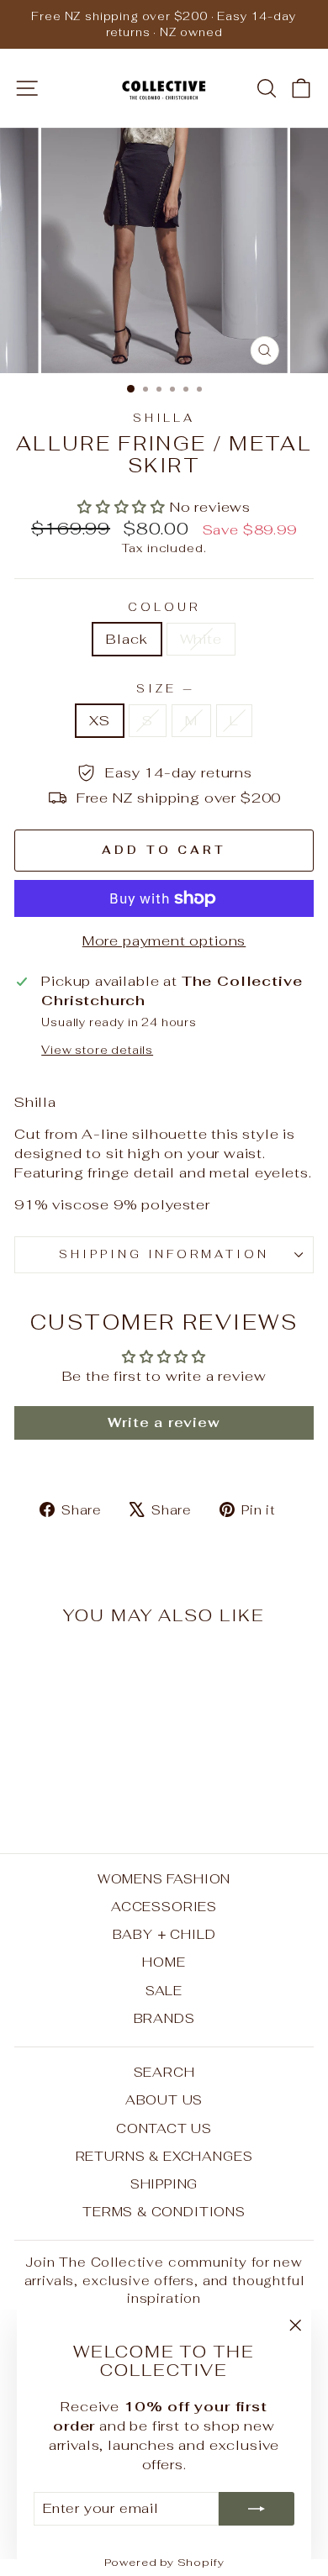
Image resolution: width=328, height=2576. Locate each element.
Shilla (164, 418)
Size (164, 689)
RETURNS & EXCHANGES (164, 2156)
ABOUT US (164, 2100)
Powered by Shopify (164, 2562)
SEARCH (164, 2072)
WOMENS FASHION (164, 1879)
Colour (164, 607)
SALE (164, 1991)
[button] (124, 507)
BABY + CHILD (164, 1934)
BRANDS (164, 2018)
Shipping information (164, 1254)
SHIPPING (164, 2184)
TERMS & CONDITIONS (164, 2212)
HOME (164, 1962)
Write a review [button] (164, 1422)
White (201, 639)
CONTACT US (164, 2128)
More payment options (164, 940)
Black (127, 639)
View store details (97, 1050)
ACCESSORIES (164, 1907)
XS (100, 720)
